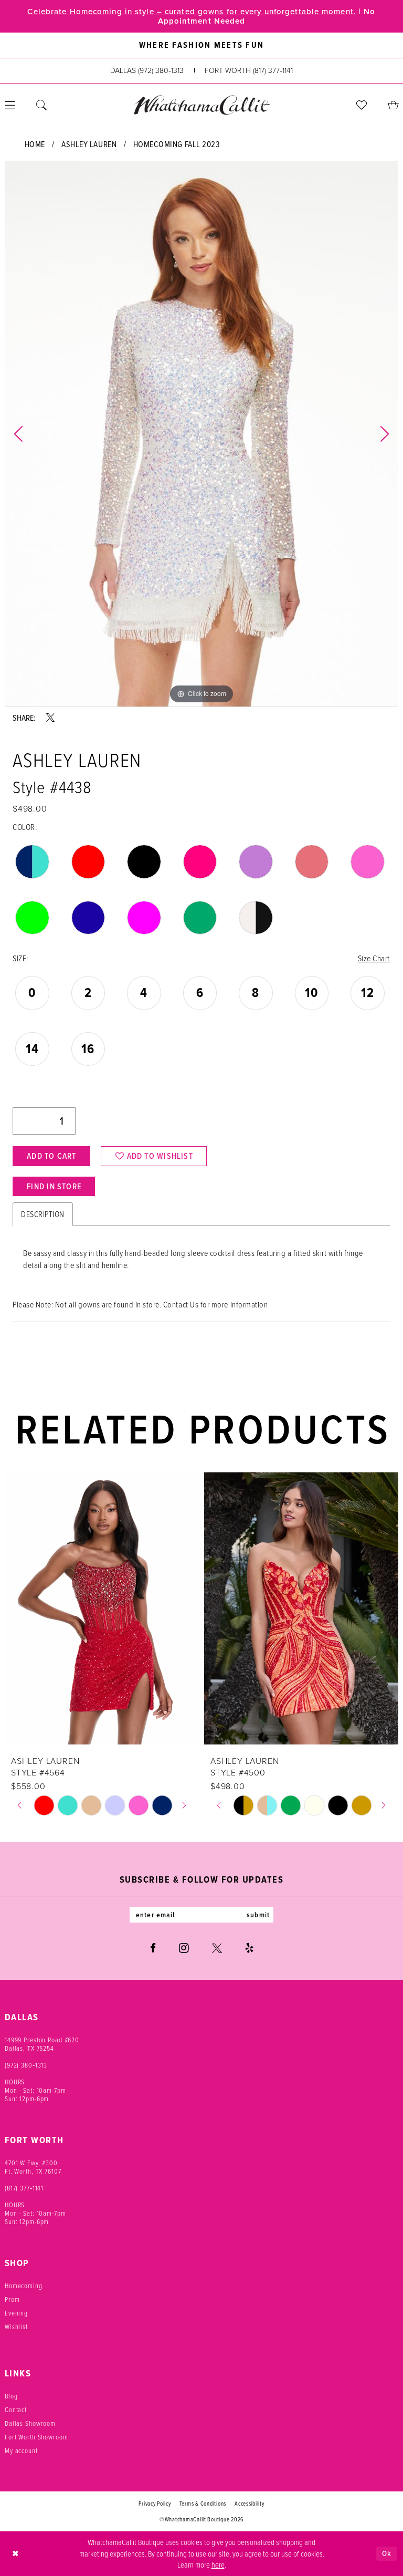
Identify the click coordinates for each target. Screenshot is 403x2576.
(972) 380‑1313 (26, 2065)
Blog (11, 2396)
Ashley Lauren (89, 144)
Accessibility (250, 2504)
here (218, 2564)
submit (258, 1915)
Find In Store (54, 1186)
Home (35, 144)
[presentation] (125, 1608)
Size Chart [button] (374, 958)
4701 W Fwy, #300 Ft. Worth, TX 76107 (33, 2167)
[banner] (201, 105)
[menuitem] (41, 105)
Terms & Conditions (203, 2504)
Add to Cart (51, 1156)
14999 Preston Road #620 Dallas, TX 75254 (42, 2044)
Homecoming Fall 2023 (177, 144)
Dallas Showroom (30, 2423)
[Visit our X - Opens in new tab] (217, 1948)
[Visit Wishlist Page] (362, 105)
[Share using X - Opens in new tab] (50, 718)
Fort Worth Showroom (36, 2437)
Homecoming (24, 2286)
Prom (12, 2299)
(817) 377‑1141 (24, 2188)
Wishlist (16, 2326)
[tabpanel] (201, 434)
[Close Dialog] (15, 2554)
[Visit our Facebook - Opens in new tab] (153, 1948)
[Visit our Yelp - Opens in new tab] (249, 1948)
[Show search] (41, 105)
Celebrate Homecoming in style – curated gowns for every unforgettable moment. (192, 12)
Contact (16, 2409)
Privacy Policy (155, 2504)
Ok (387, 2553)
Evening (16, 2313)
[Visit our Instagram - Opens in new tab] (184, 1948)
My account (21, 2450)
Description (43, 1214)
